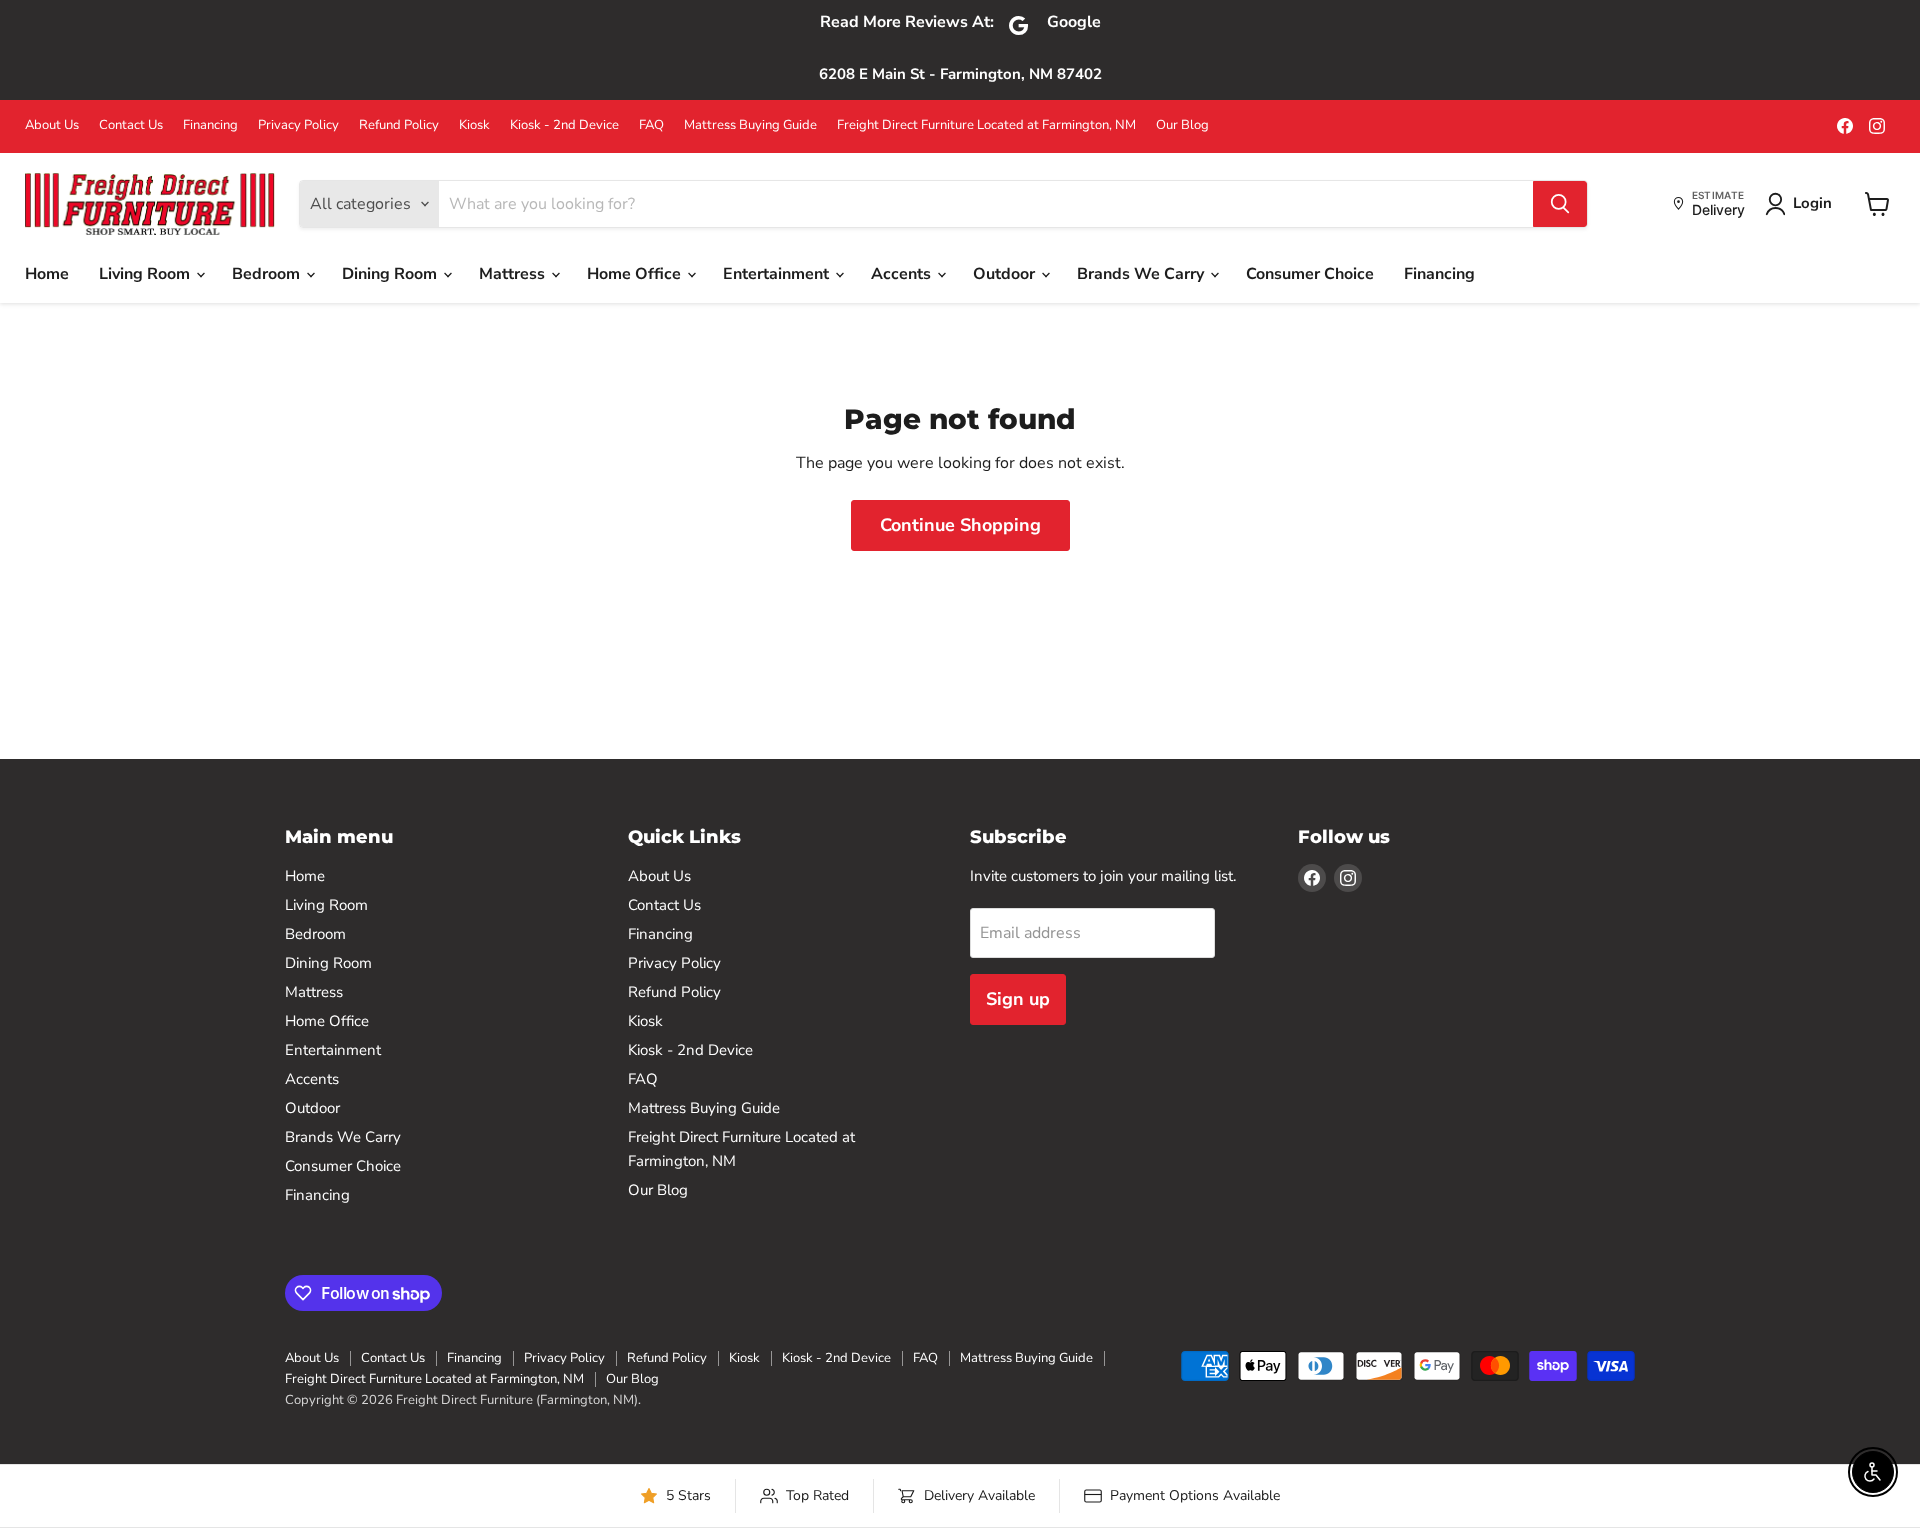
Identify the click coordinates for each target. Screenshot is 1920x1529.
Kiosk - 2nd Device (564, 125)
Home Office (636, 274)
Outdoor (1006, 274)
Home (47, 274)
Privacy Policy (298, 125)
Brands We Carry (1142, 274)
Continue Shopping (960, 525)
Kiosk (474, 125)
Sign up (1018, 999)
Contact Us (131, 125)
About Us (52, 125)
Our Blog (1182, 125)
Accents (903, 274)
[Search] (1560, 204)
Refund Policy (399, 125)
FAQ (651, 125)
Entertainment (778, 274)
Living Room (146, 274)
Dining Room (391, 274)
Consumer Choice (1310, 274)
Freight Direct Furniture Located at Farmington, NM (986, 125)
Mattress (514, 274)
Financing (210, 125)
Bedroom (268, 274)
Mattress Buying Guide (750, 125)
